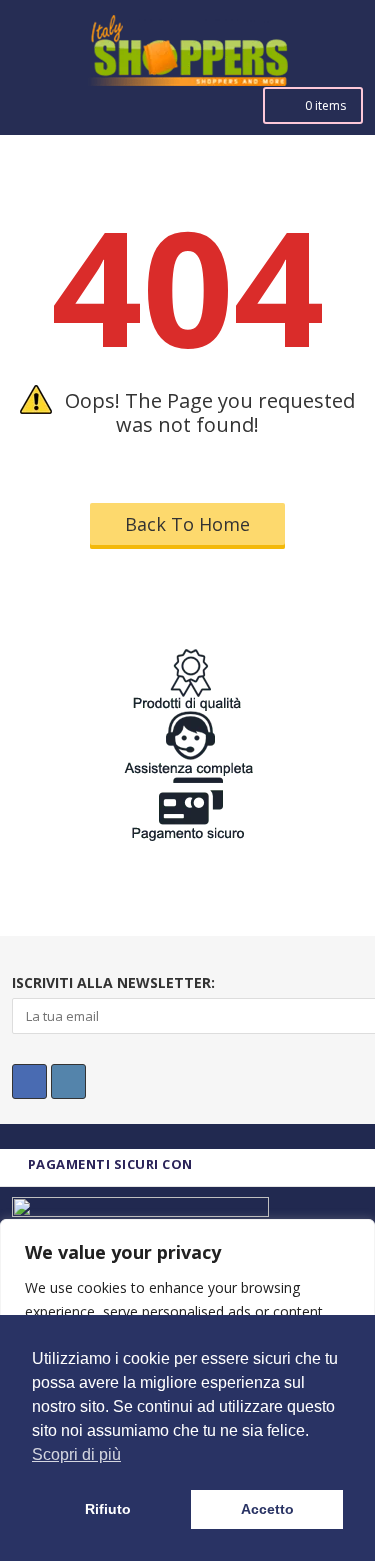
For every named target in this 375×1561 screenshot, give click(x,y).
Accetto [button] (267, 1509)
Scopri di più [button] (76, 1454)
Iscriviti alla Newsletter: (113, 982)
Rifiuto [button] (108, 1509)
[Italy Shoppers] (187, 65)
